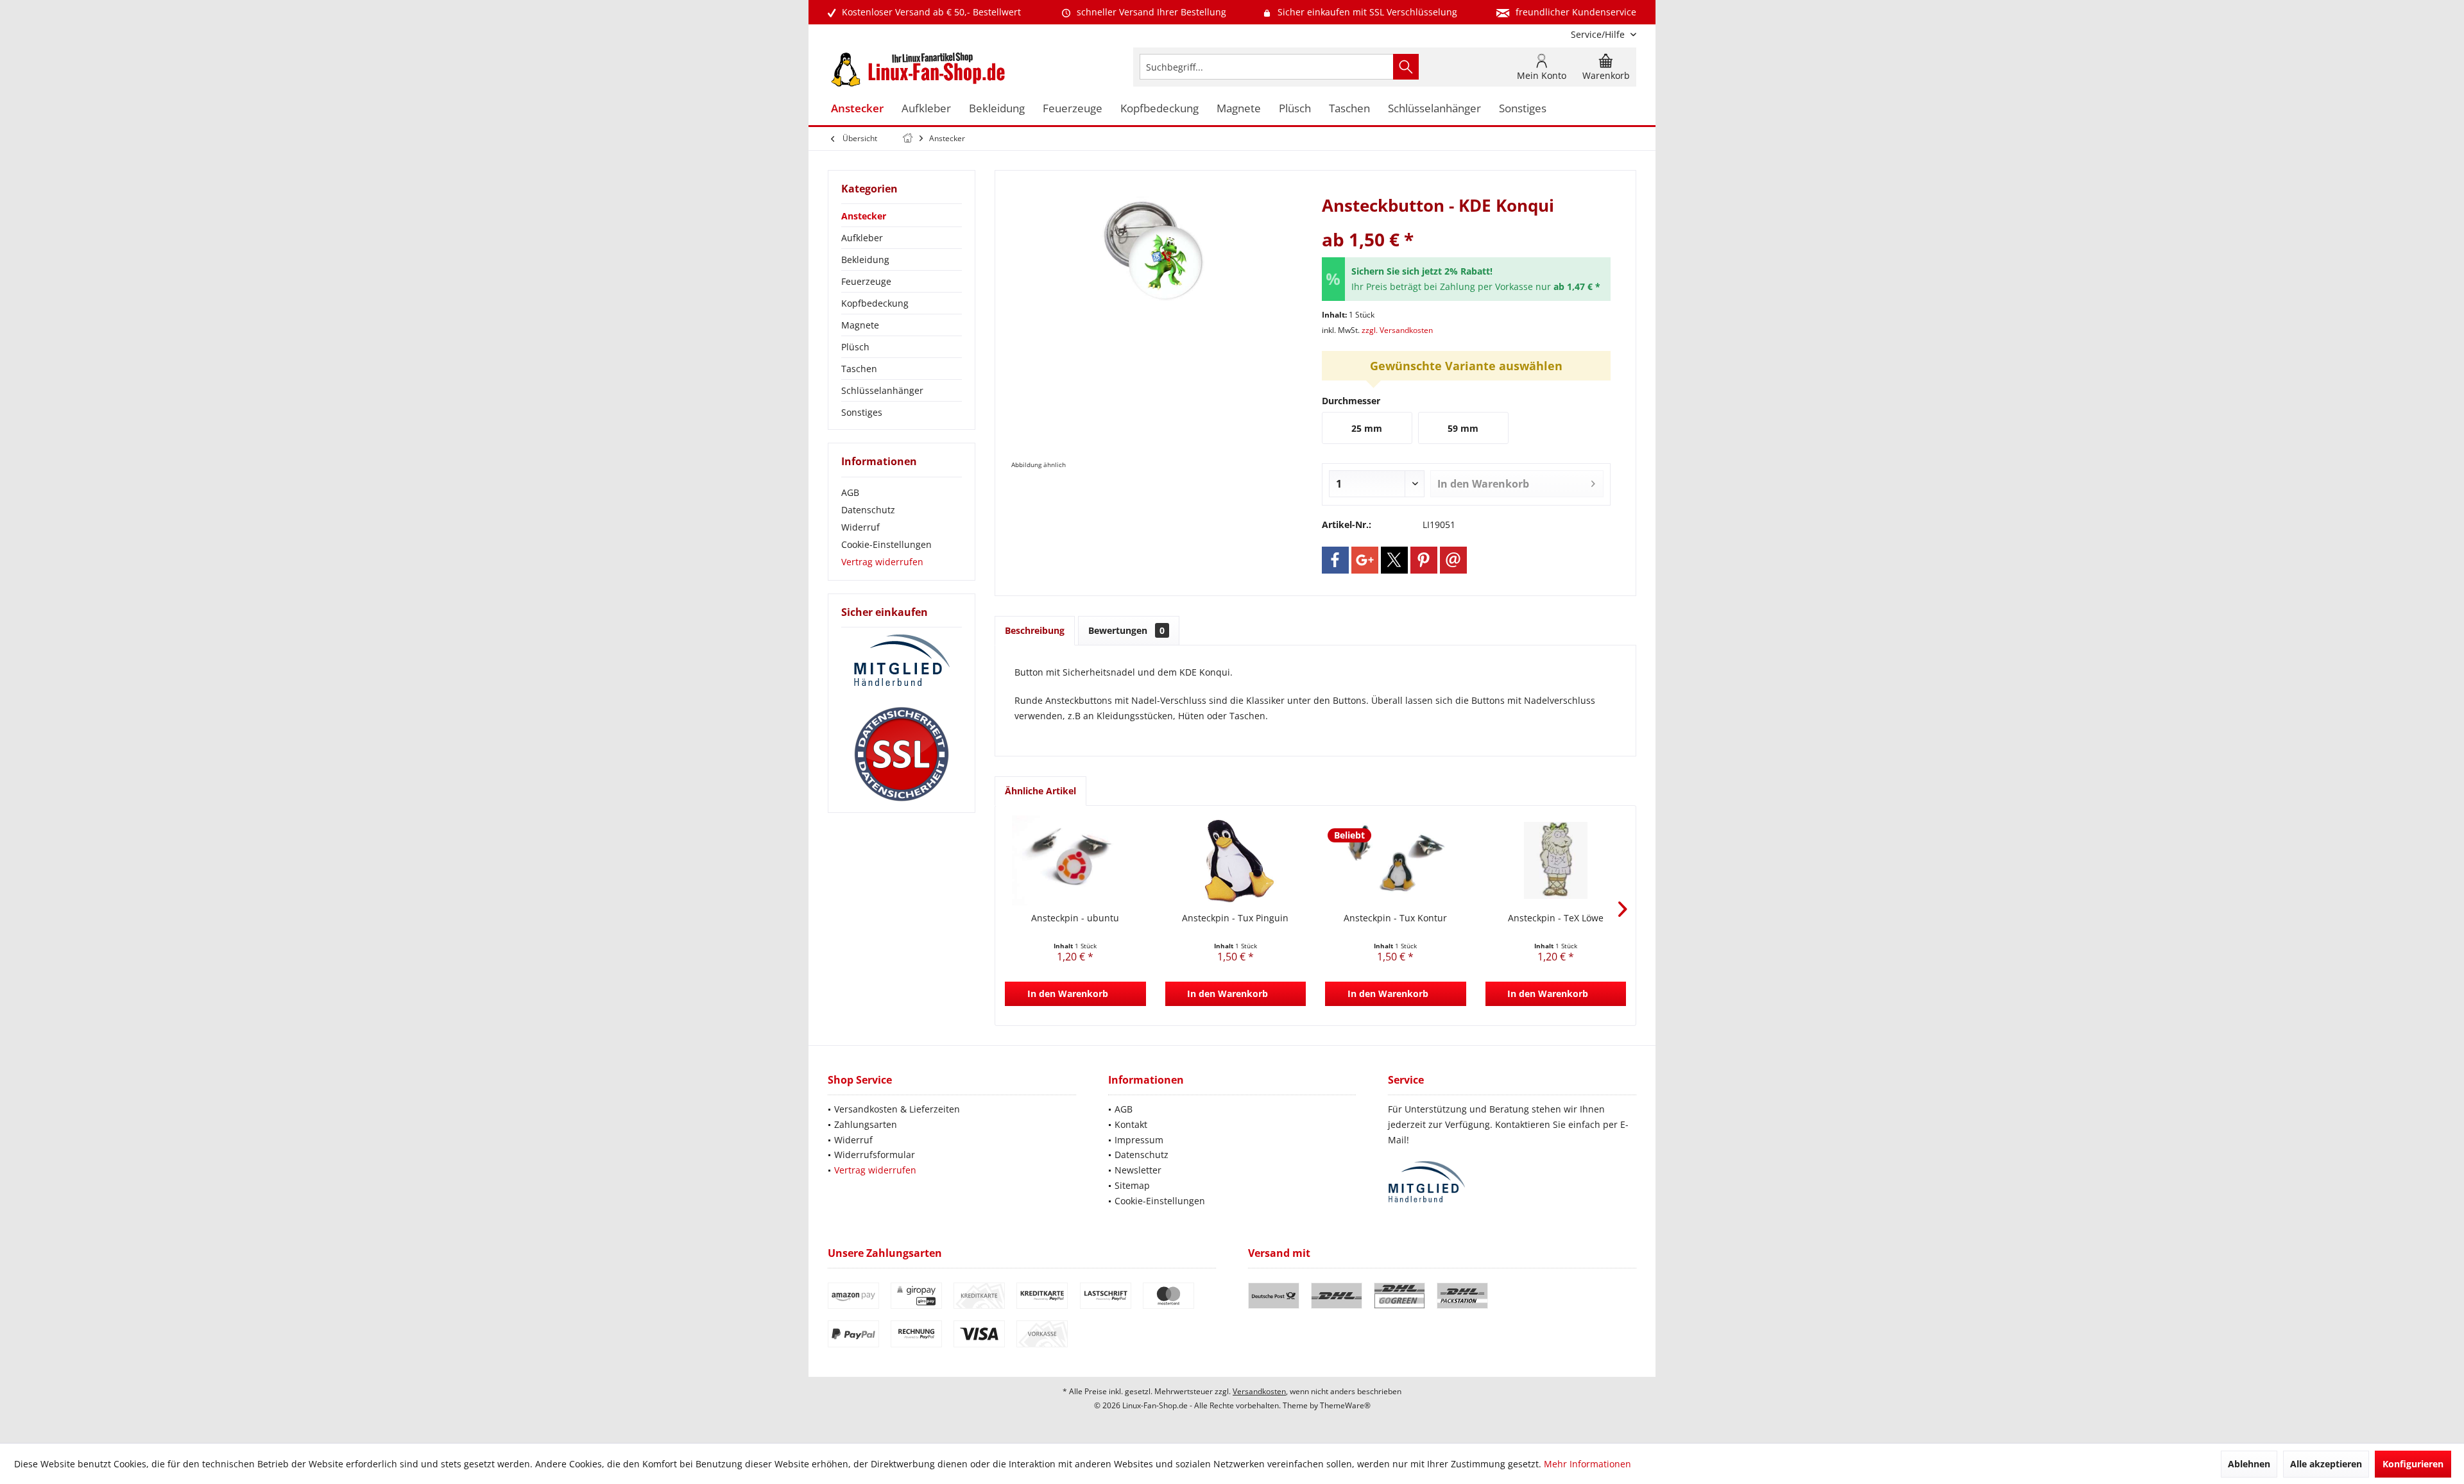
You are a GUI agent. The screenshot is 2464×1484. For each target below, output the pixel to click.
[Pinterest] (1424, 560)
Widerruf (860, 527)
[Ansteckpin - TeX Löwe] (1556, 860)
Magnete (860, 325)
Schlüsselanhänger (882, 390)
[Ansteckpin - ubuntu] (1075, 860)
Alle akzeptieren (2326, 1464)
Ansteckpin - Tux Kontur (1395, 918)
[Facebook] (1335, 560)
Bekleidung (865, 260)
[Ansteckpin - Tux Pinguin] (1236, 860)
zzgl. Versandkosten (1397, 330)
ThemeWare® (1345, 1405)
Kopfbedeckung (875, 303)
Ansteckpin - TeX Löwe (1556, 918)
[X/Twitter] (1394, 560)
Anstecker (864, 216)
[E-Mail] (1453, 560)
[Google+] (1365, 560)
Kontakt (1131, 1124)
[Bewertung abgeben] (1466, 222)
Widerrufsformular (875, 1155)
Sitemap (1132, 1185)
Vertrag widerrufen (882, 562)
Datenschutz (868, 510)
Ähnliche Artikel (1040, 791)
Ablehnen (2249, 1464)
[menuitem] (1599, 34)
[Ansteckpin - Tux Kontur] (1396, 860)
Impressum (1139, 1140)
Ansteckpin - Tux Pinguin (1235, 918)
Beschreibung (1035, 630)
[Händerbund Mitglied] (902, 661)
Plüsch (855, 347)
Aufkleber (862, 238)
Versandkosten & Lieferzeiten (897, 1109)
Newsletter (1138, 1170)
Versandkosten (1259, 1391)
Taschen (859, 369)
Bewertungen (1126, 630)
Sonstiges (862, 412)
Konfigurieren (2413, 1464)
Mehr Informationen (1587, 1464)
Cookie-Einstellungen (886, 544)
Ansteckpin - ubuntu (1075, 918)
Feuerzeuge (866, 281)
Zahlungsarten (866, 1124)
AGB (850, 492)
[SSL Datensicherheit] (902, 755)
